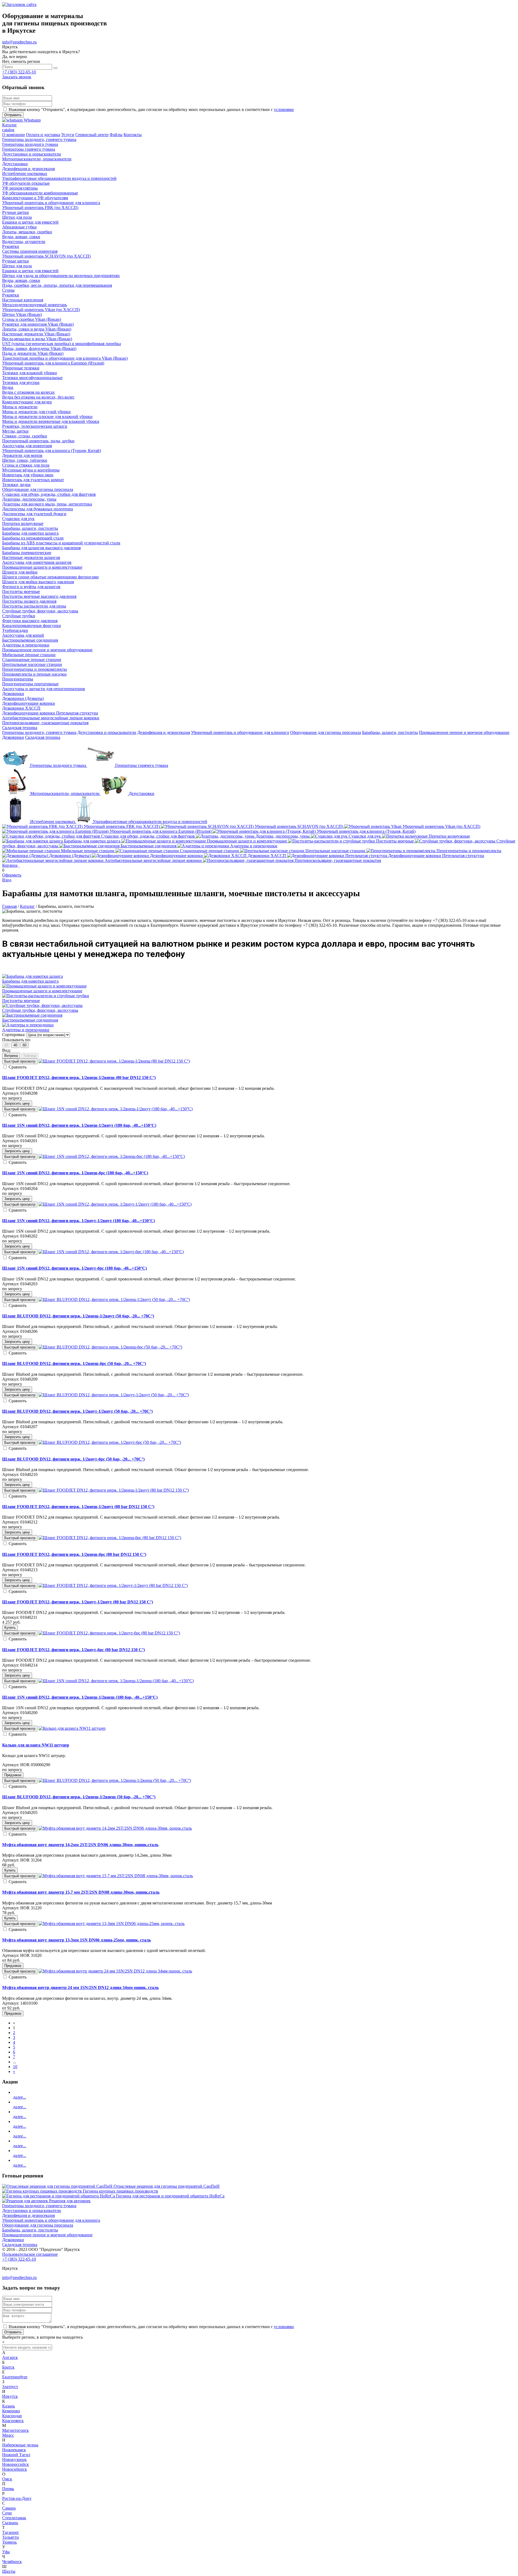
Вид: (6, 1050)
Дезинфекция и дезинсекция (164, 732)
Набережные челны (20, 2445)
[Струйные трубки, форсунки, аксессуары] (42, 1005)
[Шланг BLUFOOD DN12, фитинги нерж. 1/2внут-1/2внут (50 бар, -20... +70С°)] (114, 1395)
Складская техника (43, 737)
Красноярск (13, 2421)
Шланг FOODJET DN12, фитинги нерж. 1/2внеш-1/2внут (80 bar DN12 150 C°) (78, 1507)
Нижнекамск (14, 2450)
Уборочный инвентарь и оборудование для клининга (240, 732)
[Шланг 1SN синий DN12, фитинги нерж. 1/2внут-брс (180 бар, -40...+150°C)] (111, 1252)
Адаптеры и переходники (26, 1030)
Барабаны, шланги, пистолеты (390, 732)
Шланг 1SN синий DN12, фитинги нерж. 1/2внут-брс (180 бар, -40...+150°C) (74, 1268)
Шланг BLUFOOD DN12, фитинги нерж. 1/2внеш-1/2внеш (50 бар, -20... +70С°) (79, 1797)
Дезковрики (13, 737)
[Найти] (55, 68)
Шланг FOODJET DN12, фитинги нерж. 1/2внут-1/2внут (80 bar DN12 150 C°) (78, 1602)
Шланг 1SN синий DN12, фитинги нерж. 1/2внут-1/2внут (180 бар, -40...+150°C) (79, 1221)
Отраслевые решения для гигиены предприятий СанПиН (167, 2186)
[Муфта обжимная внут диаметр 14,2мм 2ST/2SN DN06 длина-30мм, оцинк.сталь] (115, 1828)
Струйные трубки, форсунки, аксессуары (40, 1010)
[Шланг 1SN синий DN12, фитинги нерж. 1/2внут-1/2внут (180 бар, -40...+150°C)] (115, 1204)
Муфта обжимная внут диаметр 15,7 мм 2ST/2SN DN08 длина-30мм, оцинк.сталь (81, 1892)
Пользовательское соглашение (30, 2254)
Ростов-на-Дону (17, 2498)
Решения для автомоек (70, 2201)
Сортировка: (14, 1035)
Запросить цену (17, 1103)
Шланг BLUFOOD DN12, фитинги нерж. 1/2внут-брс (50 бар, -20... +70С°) (73, 1459)
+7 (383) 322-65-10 (19, 72)
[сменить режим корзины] (19, 865)
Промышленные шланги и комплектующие (42, 991)
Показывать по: (16, 1040)
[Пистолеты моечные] (46, 996)
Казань (8, 2406)
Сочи (7, 2513)
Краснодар (12, 2416)
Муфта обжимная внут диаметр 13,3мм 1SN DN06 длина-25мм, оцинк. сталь (76, 1940)
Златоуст (10, 2387)
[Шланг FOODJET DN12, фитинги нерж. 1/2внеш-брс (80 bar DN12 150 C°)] (110, 1538)
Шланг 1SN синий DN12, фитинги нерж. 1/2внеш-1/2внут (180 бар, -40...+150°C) (79, 1125)
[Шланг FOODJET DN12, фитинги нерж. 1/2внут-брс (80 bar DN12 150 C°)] (109, 1633)
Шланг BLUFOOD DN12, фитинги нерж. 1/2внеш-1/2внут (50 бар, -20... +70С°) (78, 1316)
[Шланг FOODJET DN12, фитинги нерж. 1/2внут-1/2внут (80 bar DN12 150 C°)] (113, 1585)
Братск (8, 2367)
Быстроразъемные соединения (30, 1020)
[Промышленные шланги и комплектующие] (44, 986)
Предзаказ (13, 1775)
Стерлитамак (14, 2518)
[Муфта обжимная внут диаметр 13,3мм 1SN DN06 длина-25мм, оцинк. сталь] (112, 1923)
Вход (7, 880)
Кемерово (11, 2411)
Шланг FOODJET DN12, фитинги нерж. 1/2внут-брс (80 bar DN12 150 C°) (74, 1650)
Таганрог (11, 2532)
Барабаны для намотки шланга (30, 981)
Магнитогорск (16, 2430)
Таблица (30, 1056)
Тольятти (11, 2537)
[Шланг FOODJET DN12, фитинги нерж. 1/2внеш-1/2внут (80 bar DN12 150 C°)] (114, 1490)
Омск (7, 2479)
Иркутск (10, 2396)
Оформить (12, 875)
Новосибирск (15, 2469)
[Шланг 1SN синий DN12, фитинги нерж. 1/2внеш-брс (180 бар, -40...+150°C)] (112, 1156)
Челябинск (12, 2562)
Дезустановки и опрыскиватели (107, 732)
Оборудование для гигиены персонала (326, 732)
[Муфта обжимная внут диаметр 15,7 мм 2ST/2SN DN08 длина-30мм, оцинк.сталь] (116, 1876)
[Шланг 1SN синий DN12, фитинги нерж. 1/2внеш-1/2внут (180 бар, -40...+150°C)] (116, 1109)
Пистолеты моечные (21, 1001)
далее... (20, 2097)
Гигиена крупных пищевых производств (120, 2191)
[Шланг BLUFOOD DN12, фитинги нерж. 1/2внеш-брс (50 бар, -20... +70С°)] (110, 1347)
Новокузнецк (14, 2459)
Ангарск (10, 2357)
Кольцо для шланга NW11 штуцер (36, 1745)
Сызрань (10, 2523)
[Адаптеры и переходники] (28, 1025)
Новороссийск (16, 2464)
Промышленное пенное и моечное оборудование (464, 732)
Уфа (6, 2552)
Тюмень (9, 2542)
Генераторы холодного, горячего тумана (39, 732)
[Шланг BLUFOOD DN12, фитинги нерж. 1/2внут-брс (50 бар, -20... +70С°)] (110, 1442)
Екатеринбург (15, 2377)
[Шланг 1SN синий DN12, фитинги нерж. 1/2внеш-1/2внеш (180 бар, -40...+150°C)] (116, 1681)
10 (15, 2067)
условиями (284, 109)
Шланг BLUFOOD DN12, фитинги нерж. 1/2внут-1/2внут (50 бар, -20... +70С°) (77, 1411)
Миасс (8, 2435)
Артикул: (11, 1093)
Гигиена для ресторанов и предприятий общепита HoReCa (170, 2196)
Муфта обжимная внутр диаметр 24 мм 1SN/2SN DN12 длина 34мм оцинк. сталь (80, 1987)
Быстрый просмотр (20, 1061)
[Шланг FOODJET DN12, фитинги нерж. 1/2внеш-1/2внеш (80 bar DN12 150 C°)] (114, 1061)
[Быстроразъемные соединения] (32, 1015)
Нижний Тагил (16, 2455)
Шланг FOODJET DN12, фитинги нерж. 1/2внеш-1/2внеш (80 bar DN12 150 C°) (79, 1078)
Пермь (8, 2489)
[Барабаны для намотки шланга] (33, 976)
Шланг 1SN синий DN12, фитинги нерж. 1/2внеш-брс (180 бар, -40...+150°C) (75, 1173)
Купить (10, 1628)
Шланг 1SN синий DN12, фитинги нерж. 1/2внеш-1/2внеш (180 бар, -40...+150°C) (80, 1697)
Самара (9, 2508)
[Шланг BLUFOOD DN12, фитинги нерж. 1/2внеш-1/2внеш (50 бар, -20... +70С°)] (115, 1780)
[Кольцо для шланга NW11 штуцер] (72, 1728)
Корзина (10, 865)
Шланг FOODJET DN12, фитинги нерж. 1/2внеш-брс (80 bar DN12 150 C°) (74, 1554)
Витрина (11, 1056)
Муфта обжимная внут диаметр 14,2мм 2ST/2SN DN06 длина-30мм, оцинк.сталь (80, 1845)
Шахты (9, 2571)
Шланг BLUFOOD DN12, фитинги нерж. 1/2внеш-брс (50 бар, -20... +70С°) (74, 1363)
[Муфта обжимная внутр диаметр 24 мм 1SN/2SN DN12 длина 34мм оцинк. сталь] (115, 1971)
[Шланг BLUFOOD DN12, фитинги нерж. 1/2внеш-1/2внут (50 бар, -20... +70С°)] (114, 1299)
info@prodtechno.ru (19, 42)
